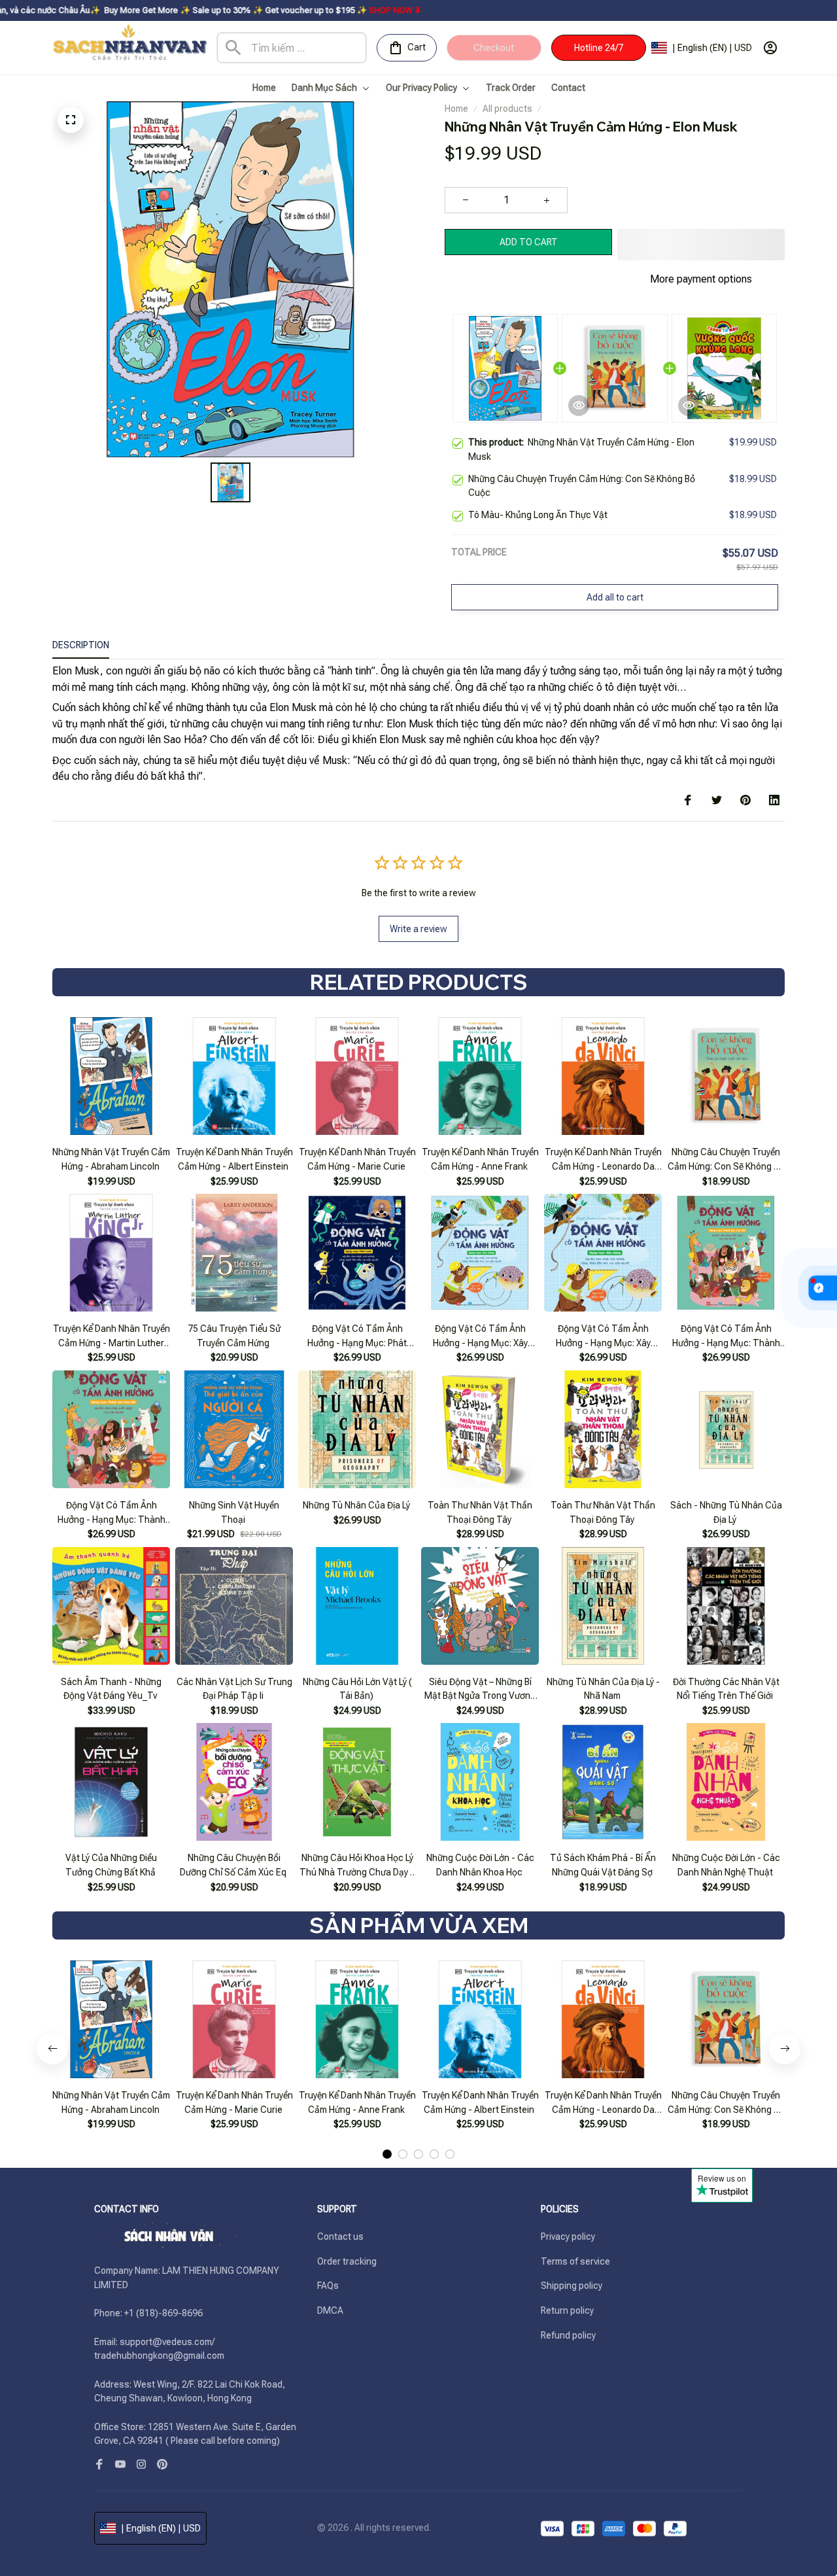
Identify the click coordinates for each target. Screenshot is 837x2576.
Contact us (340, 2237)
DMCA (330, 2310)
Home (456, 109)
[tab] (387, 2121)
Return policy (567, 2310)
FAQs (328, 2286)
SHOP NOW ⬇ (239, 10)
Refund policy (568, 2335)
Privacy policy (568, 2237)
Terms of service (575, 2261)
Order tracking (347, 2261)
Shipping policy (572, 2286)
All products (507, 109)
